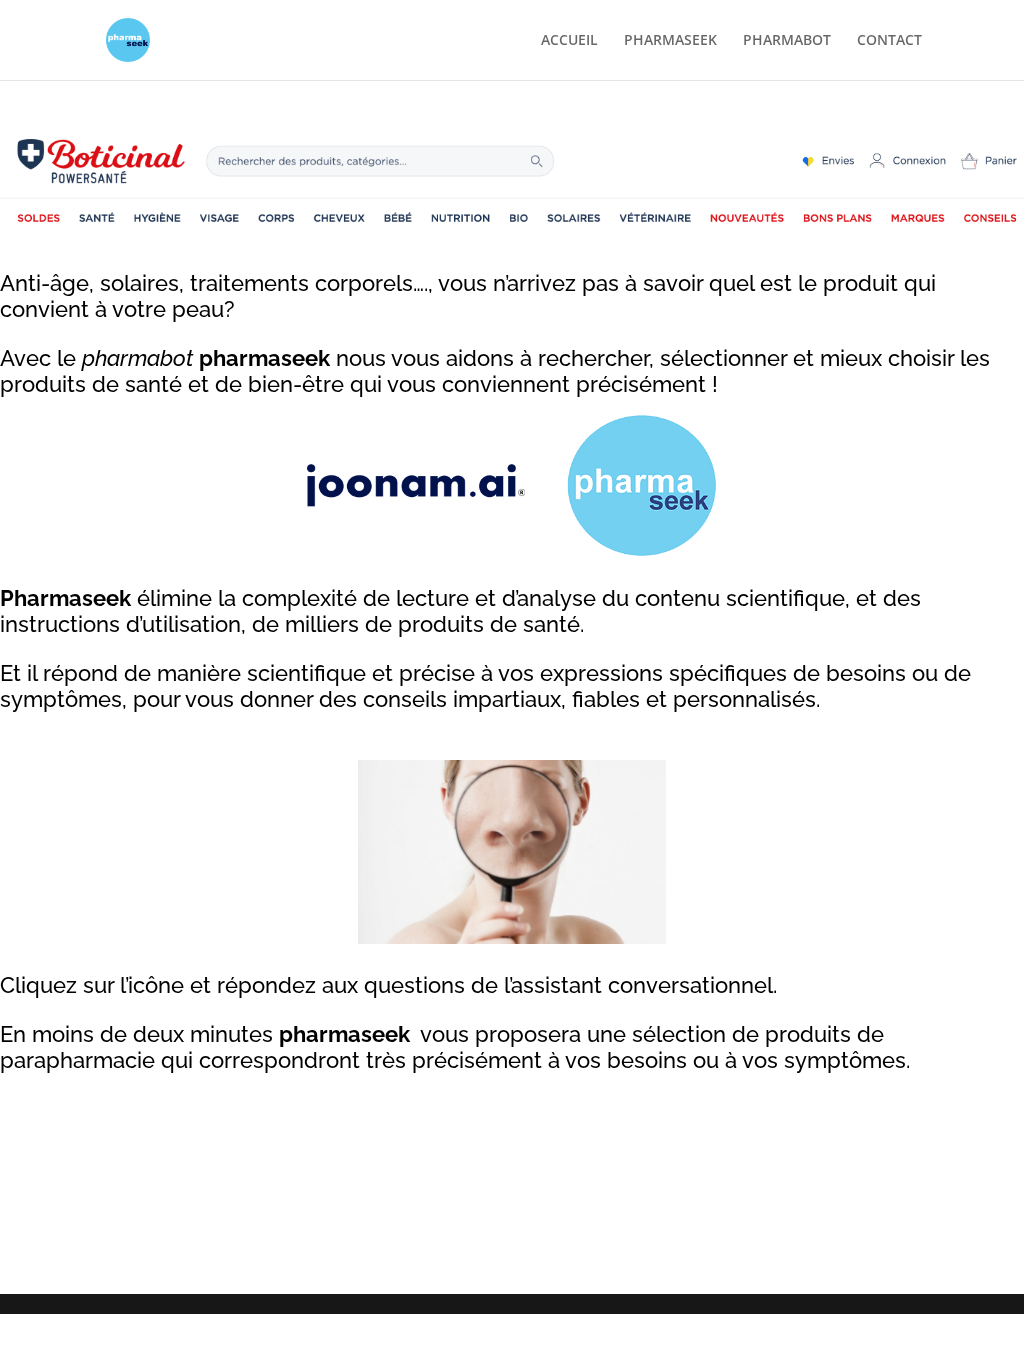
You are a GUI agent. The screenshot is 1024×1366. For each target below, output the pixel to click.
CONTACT (889, 41)
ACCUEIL (569, 41)
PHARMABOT (787, 41)
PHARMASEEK (670, 41)
